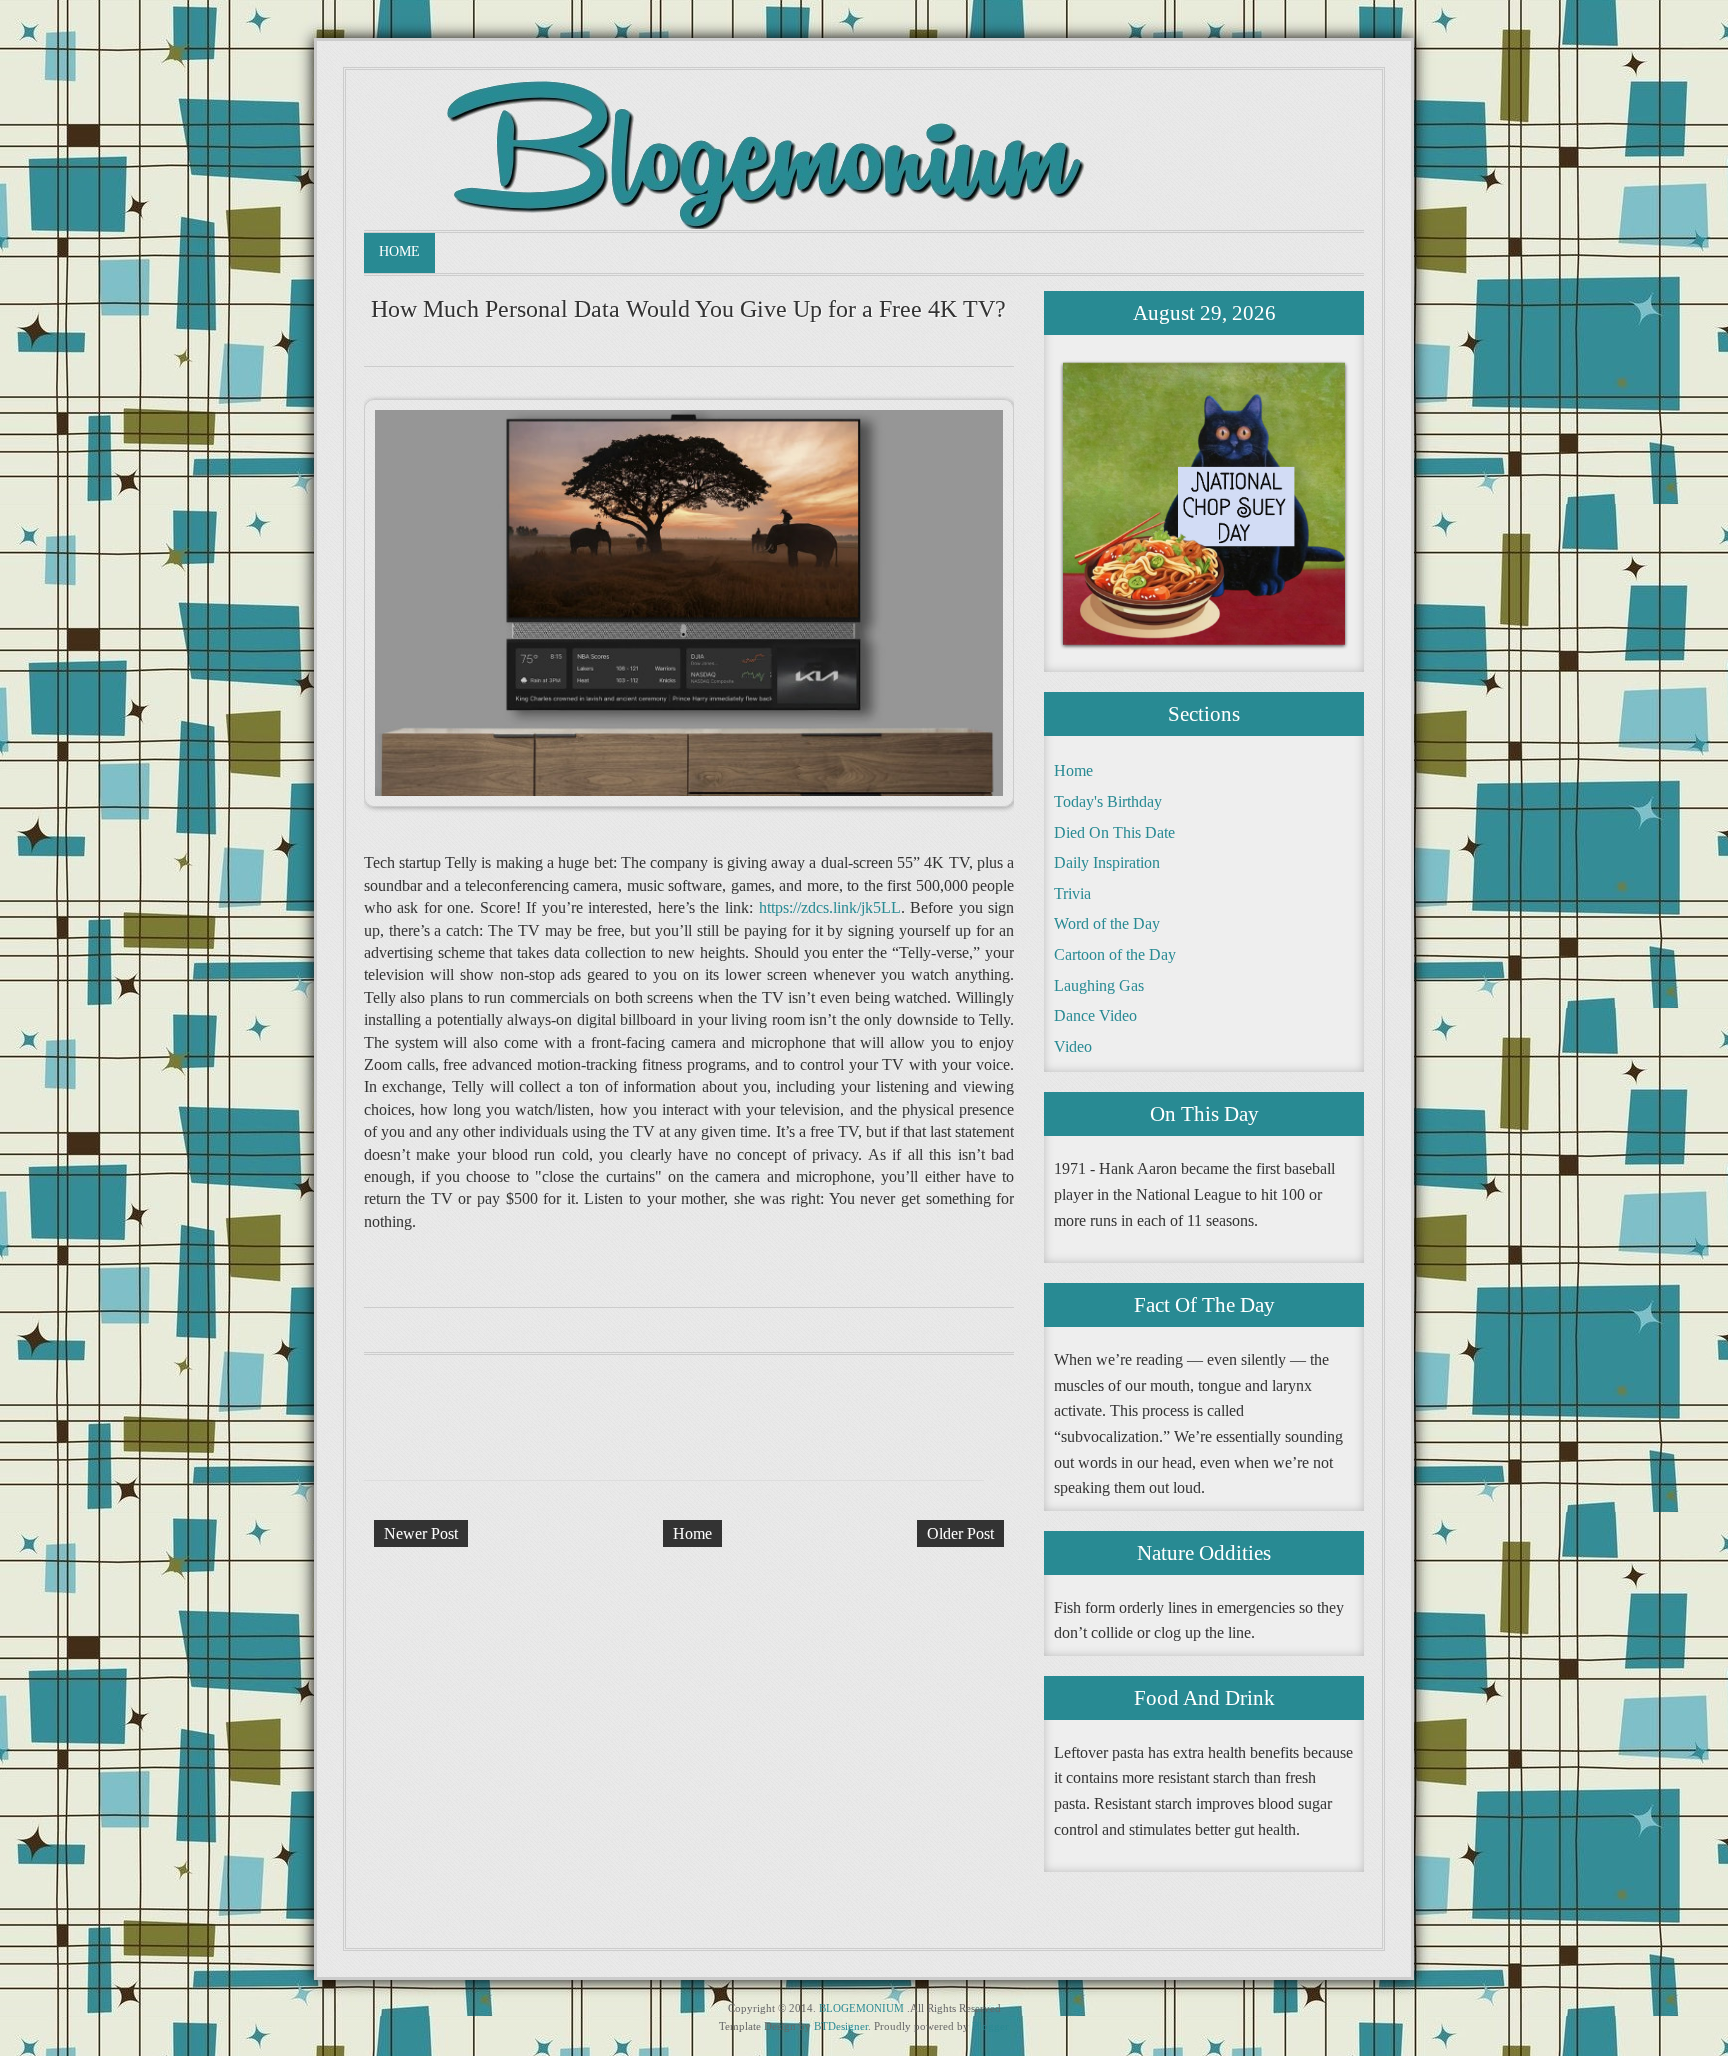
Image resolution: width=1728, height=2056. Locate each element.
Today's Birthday (1108, 801)
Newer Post (421, 1533)
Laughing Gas (1099, 985)
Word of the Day (1107, 923)
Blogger (990, 2026)
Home (399, 251)
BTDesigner (841, 2026)
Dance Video (1095, 1015)
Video (1073, 1046)
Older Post (960, 1533)
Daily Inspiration (1107, 862)
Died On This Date (1114, 832)
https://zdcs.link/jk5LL (830, 907)
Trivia (1072, 893)
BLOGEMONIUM (861, 2008)
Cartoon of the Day (1115, 954)
